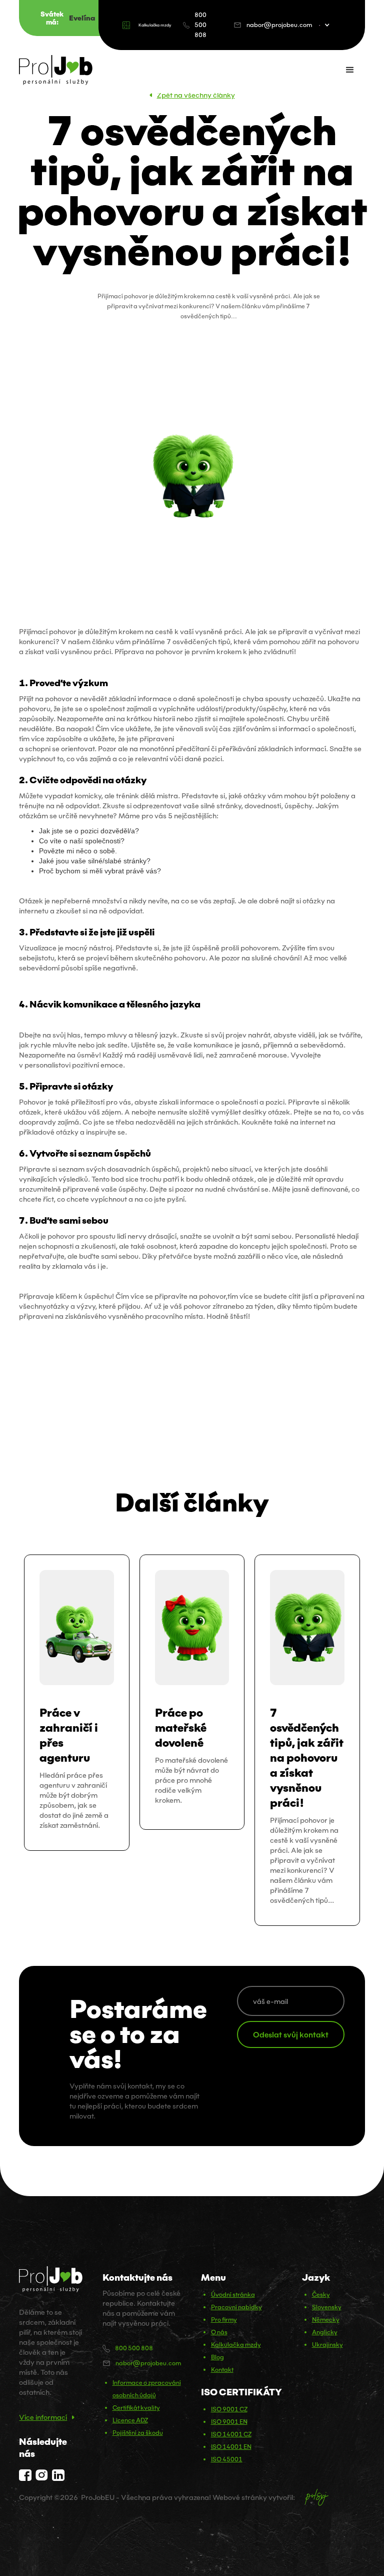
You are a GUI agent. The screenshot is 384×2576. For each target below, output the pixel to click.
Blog (217, 2357)
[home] (56, 70)
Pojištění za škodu (138, 2433)
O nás (219, 2332)
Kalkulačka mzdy (155, 25)
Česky (321, 2294)
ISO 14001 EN (231, 2447)
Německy (326, 2320)
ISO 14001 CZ (231, 2434)
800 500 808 (200, 25)
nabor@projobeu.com (279, 25)
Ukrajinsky (327, 2345)
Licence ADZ (130, 2420)
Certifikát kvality (136, 2408)
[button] (332, 25)
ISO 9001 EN (229, 2422)
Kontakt (222, 2370)
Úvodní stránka (233, 2294)
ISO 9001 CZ (229, 2409)
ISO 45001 (227, 2459)
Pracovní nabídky (236, 2307)
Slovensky (327, 2307)
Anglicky (325, 2332)
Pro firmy (224, 2320)
